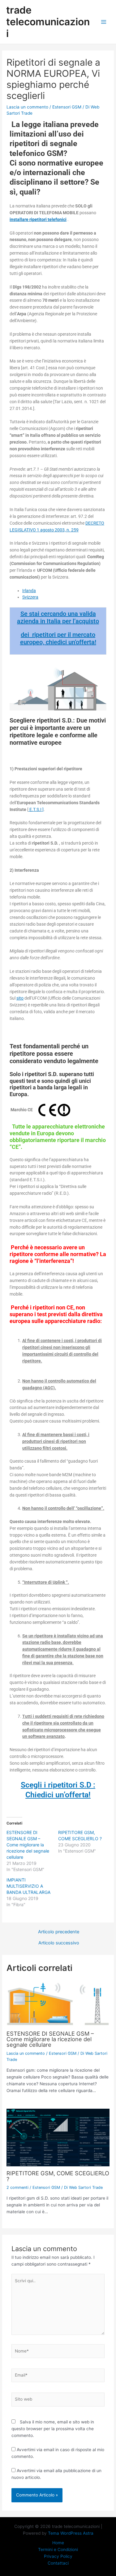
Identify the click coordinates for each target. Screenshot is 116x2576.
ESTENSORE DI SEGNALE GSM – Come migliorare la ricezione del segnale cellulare (28, 1845)
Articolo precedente (59, 1932)
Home (58, 2543)
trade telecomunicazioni (48, 22)
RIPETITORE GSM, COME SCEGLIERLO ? (58, 2176)
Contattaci (58, 2563)
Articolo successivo (59, 1943)
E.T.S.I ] (36, 809)
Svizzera (30, 597)
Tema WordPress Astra (71, 2533)
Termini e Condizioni (58, 2549)
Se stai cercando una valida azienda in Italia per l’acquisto (58, 617)
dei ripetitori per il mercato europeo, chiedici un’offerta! (58, 638)
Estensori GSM (67, 107)
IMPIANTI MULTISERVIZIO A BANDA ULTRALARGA (28, 1886)
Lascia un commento (27, 107)
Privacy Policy (58, 2556)
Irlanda (29, 591)
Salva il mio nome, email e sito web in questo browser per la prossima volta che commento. (53, 2429)
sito (20, 998)
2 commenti (17, 2187)
